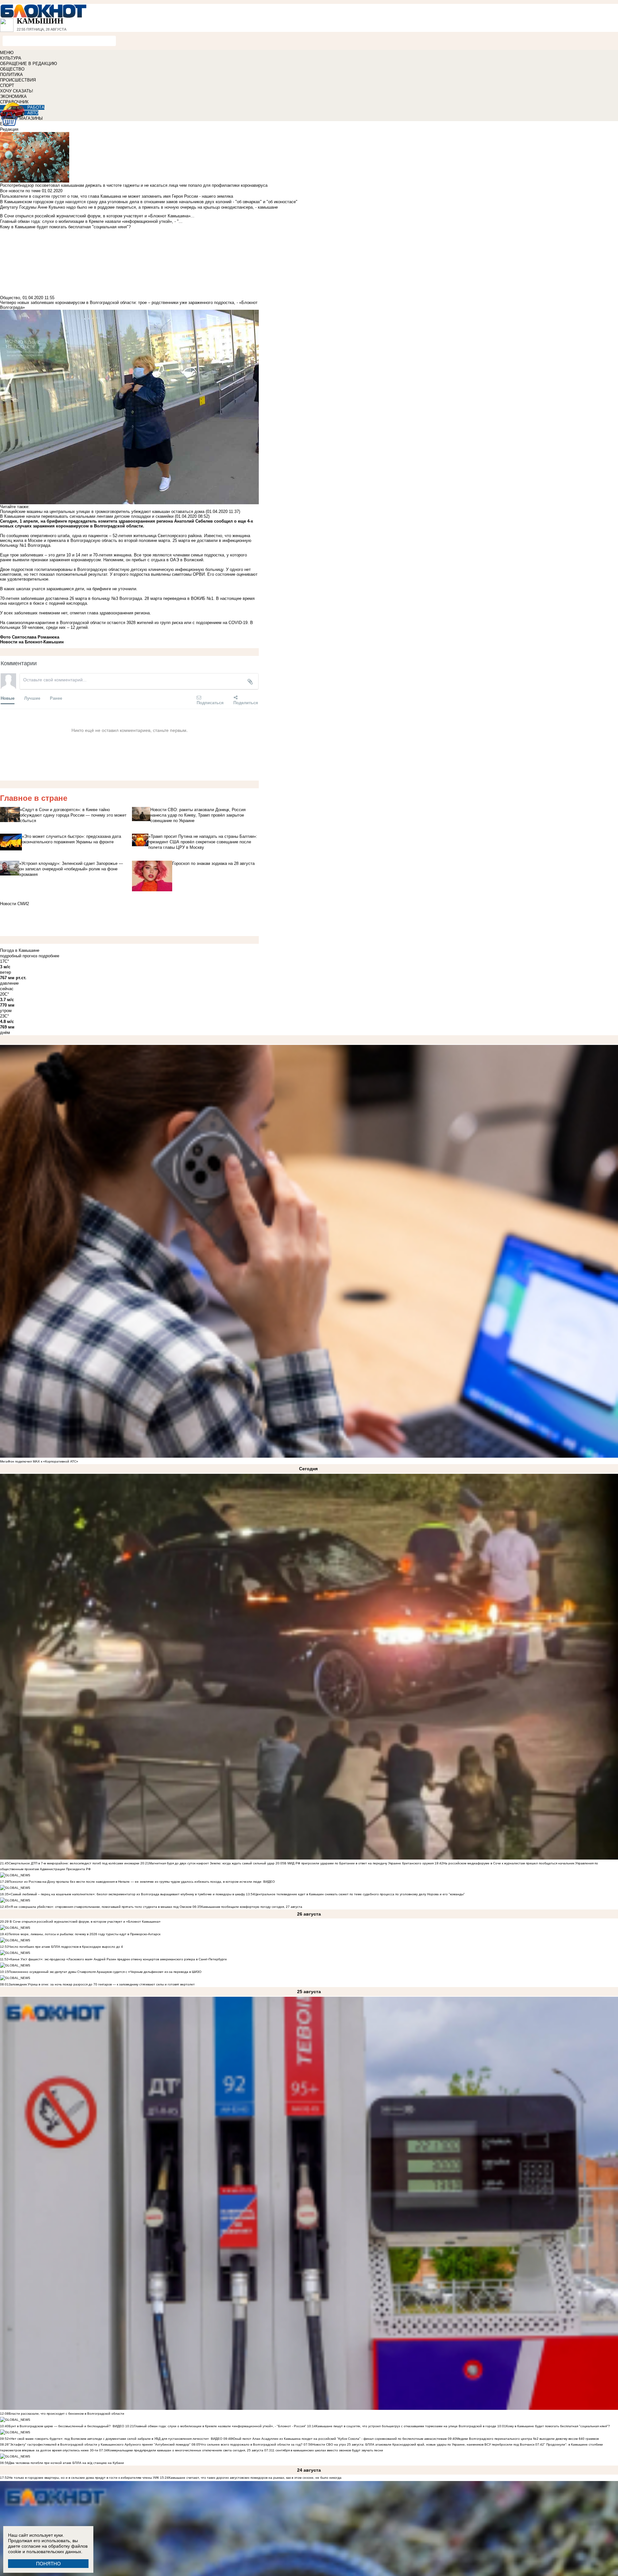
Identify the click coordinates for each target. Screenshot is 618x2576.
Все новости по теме (20, 191)
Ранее (56, 698)
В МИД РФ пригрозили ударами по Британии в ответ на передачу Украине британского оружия (359, 1863)
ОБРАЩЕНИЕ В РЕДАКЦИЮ (28, 64)
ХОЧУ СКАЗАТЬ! (17, 91)
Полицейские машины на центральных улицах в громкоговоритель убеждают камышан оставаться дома (102, 511)
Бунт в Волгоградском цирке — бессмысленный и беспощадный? (60, 2426)
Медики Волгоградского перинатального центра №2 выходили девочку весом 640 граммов (528, 2439)
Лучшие (32, 698)
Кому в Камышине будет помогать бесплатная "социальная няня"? (558, 2426)
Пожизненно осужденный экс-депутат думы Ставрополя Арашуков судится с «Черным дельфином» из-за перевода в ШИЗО (105, 1972)
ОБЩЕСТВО (12, 69)
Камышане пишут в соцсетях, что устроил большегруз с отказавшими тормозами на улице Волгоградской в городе (406, 2426)
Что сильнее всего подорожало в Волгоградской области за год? (252, 2444)
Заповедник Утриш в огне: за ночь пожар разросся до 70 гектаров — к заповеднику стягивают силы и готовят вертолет (102, 1984)
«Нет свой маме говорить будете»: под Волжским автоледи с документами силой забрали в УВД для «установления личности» (109, 2439)
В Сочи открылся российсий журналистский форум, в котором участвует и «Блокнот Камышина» (85, 1922)
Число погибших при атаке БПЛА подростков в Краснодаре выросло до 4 (66, 1947)
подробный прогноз (19, 956)
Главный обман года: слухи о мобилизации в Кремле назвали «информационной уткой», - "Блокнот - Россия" (220, 2426)
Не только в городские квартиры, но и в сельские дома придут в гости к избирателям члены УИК (84, 2478)
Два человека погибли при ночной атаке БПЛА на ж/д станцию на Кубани (66, 2463)
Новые (8, 698)
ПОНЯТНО (48, 2564)
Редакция (9, 129)
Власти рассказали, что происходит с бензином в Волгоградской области (66, 2414)
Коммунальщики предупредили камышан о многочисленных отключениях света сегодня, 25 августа (186, 2450)
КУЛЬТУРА (11, 58)
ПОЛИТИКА (11, 75)
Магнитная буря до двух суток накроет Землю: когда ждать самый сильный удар (212, 1863)
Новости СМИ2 (14, 904)
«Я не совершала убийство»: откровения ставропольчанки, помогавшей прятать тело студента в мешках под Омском (100, 1907)
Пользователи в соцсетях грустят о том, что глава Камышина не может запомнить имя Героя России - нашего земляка (117, 196)
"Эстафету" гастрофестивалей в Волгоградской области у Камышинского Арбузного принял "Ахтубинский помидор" (100, 2444)
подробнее (49, 956)
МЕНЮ (7, 53)
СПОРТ (7, 85)
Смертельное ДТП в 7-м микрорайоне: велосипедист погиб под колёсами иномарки (74, 1863)
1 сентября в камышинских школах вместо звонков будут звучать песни (328, 2450)
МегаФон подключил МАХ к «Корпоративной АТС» (39, 1461)
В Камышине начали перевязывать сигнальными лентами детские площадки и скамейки (87, 516)
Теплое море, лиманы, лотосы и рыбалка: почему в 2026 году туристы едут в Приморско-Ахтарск (84, 1934)
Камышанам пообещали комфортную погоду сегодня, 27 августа (252, 1907)
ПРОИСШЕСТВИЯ (18, 80)
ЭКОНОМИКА (13, 96)
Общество (10, 298)
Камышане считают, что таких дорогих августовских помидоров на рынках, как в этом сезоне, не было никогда (255, 2478)
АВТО (33, 113)
